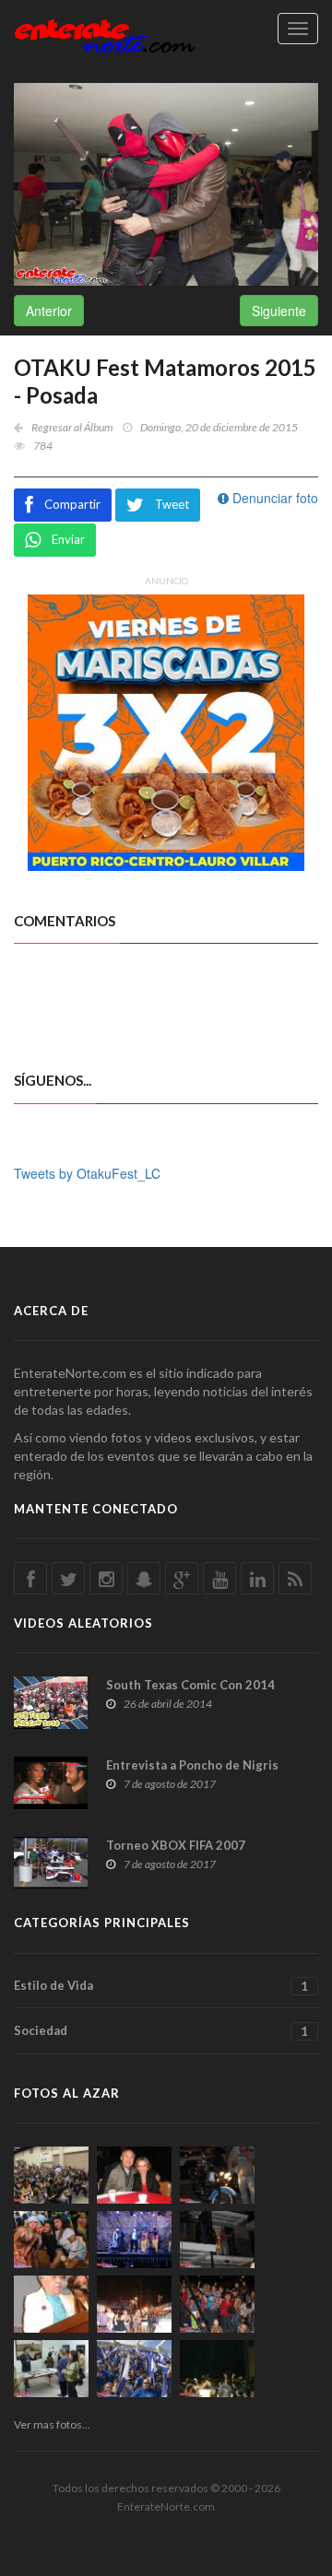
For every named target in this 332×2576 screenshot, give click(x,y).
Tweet (172, 504)
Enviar (68, 539)
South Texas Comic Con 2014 (190, 1685)
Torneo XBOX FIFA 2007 (176, 1845)
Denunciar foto (273, 498)
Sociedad (161, 2031)
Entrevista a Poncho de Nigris (192, 1765)
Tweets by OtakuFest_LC (87, 1173)
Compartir (72, 504)
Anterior (49, 311)
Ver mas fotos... (52, 2424)
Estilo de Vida (161, 1986)
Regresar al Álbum (72, 427)
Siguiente (279, 311)
